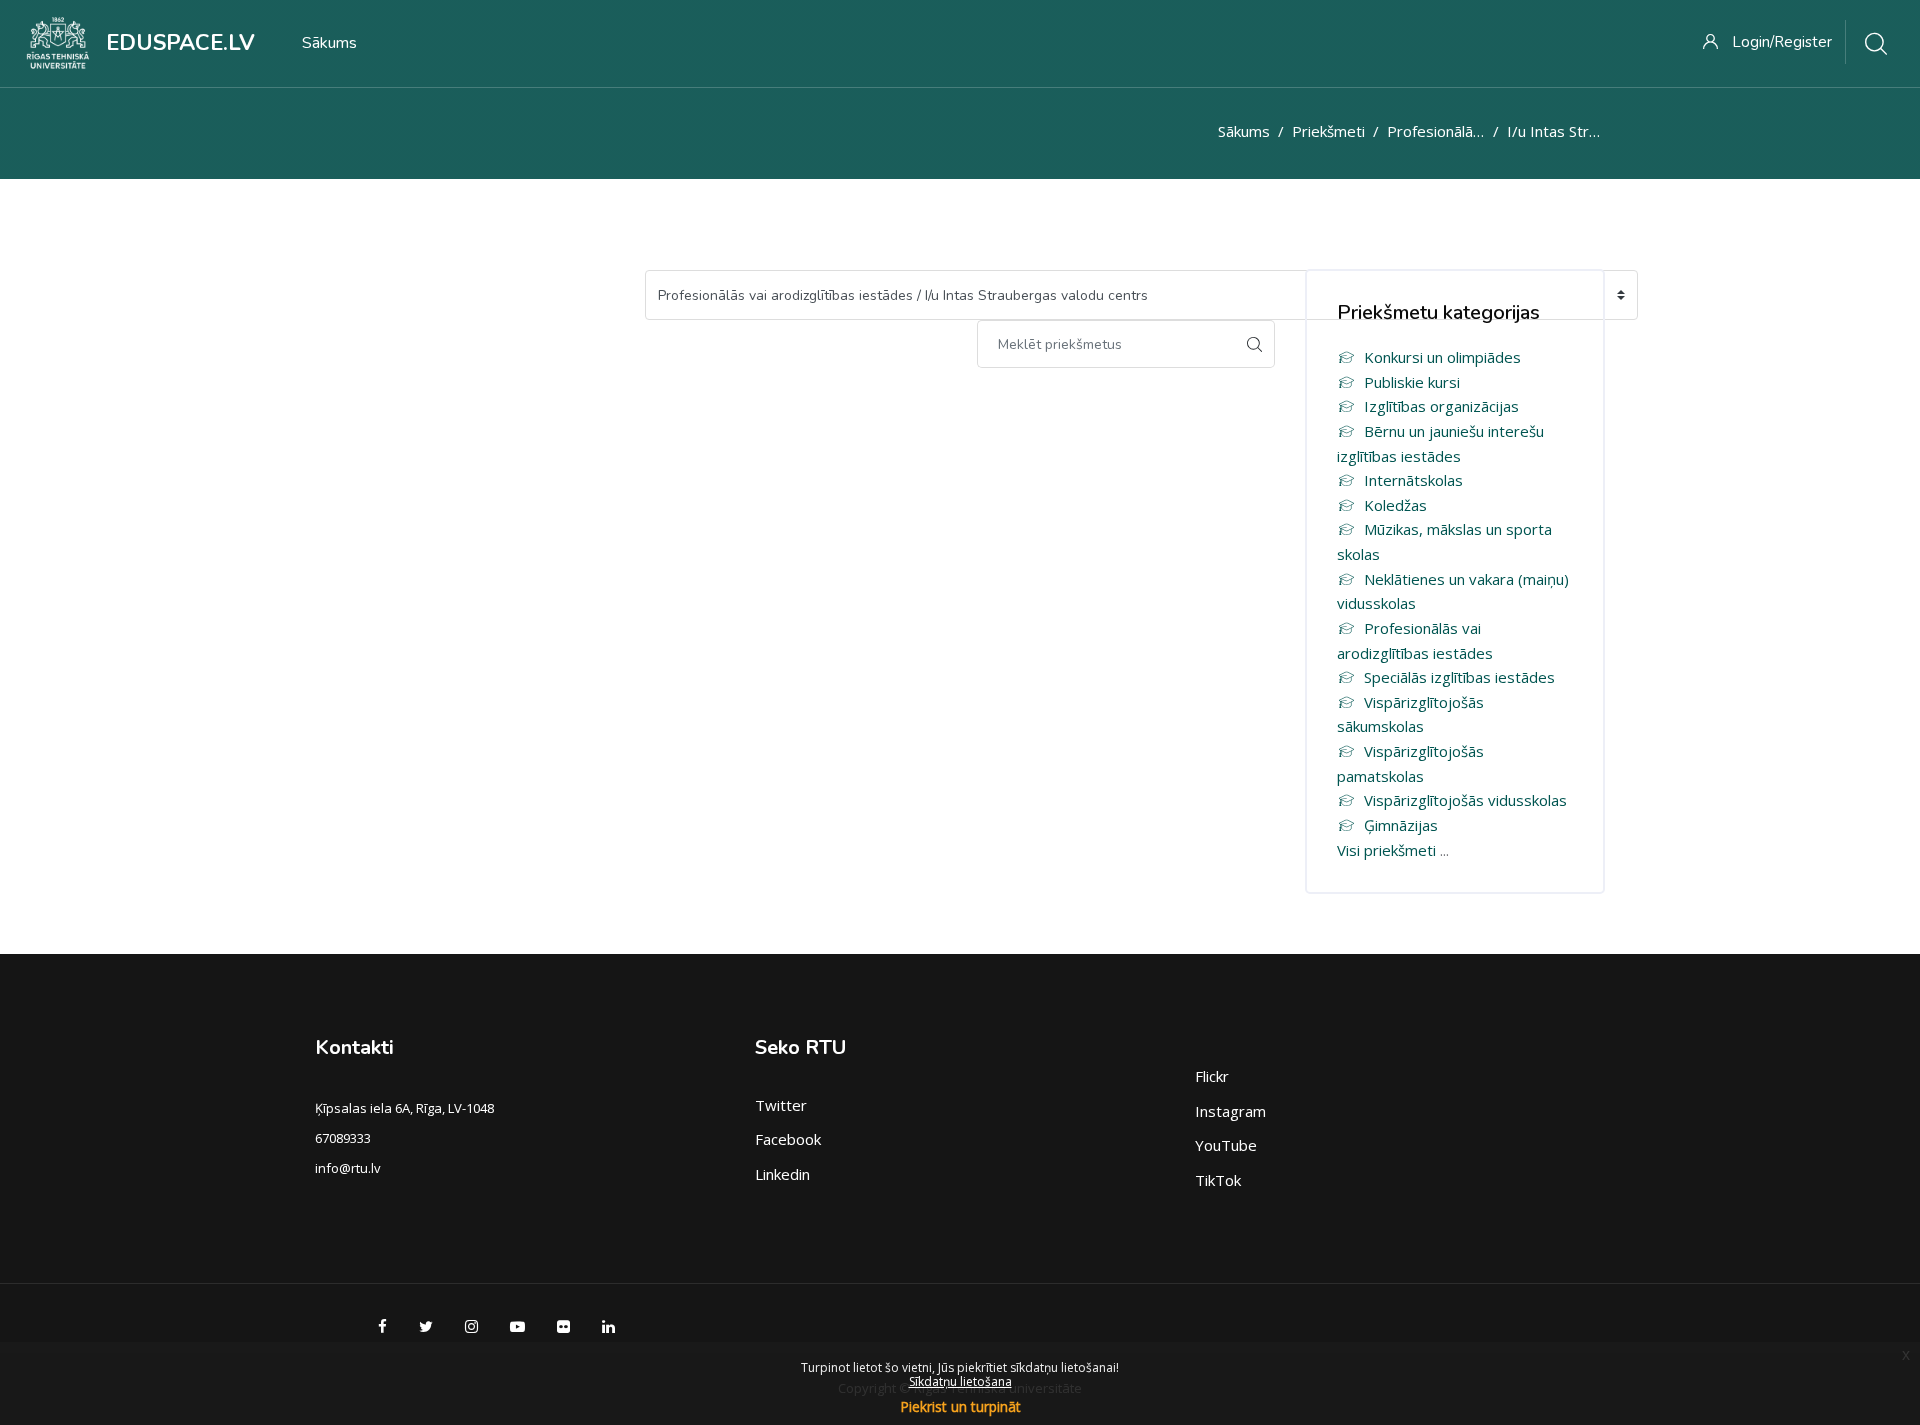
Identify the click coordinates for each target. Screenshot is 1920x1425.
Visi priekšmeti (1386, 850)
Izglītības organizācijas (1441, 406)
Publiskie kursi (1412, 382)
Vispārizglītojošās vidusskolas (1465, 800)
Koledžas (1395, 505)
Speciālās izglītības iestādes (1459, 677)
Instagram (1230, 1111)
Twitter (781, 1105)
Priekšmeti (1328, 131)
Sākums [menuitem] (329, 43)
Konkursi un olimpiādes (1442, 357)
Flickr (1212, 1076)
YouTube (1226, 1145)
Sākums (1244, 131)
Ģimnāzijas (1401, 825)
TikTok (1218, 1180)
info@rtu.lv (348, 1168)
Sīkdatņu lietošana (960, 1381)
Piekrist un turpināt (960, 1406)
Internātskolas (1413, 480)
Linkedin (782, 1174)
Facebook (788, 1139)
